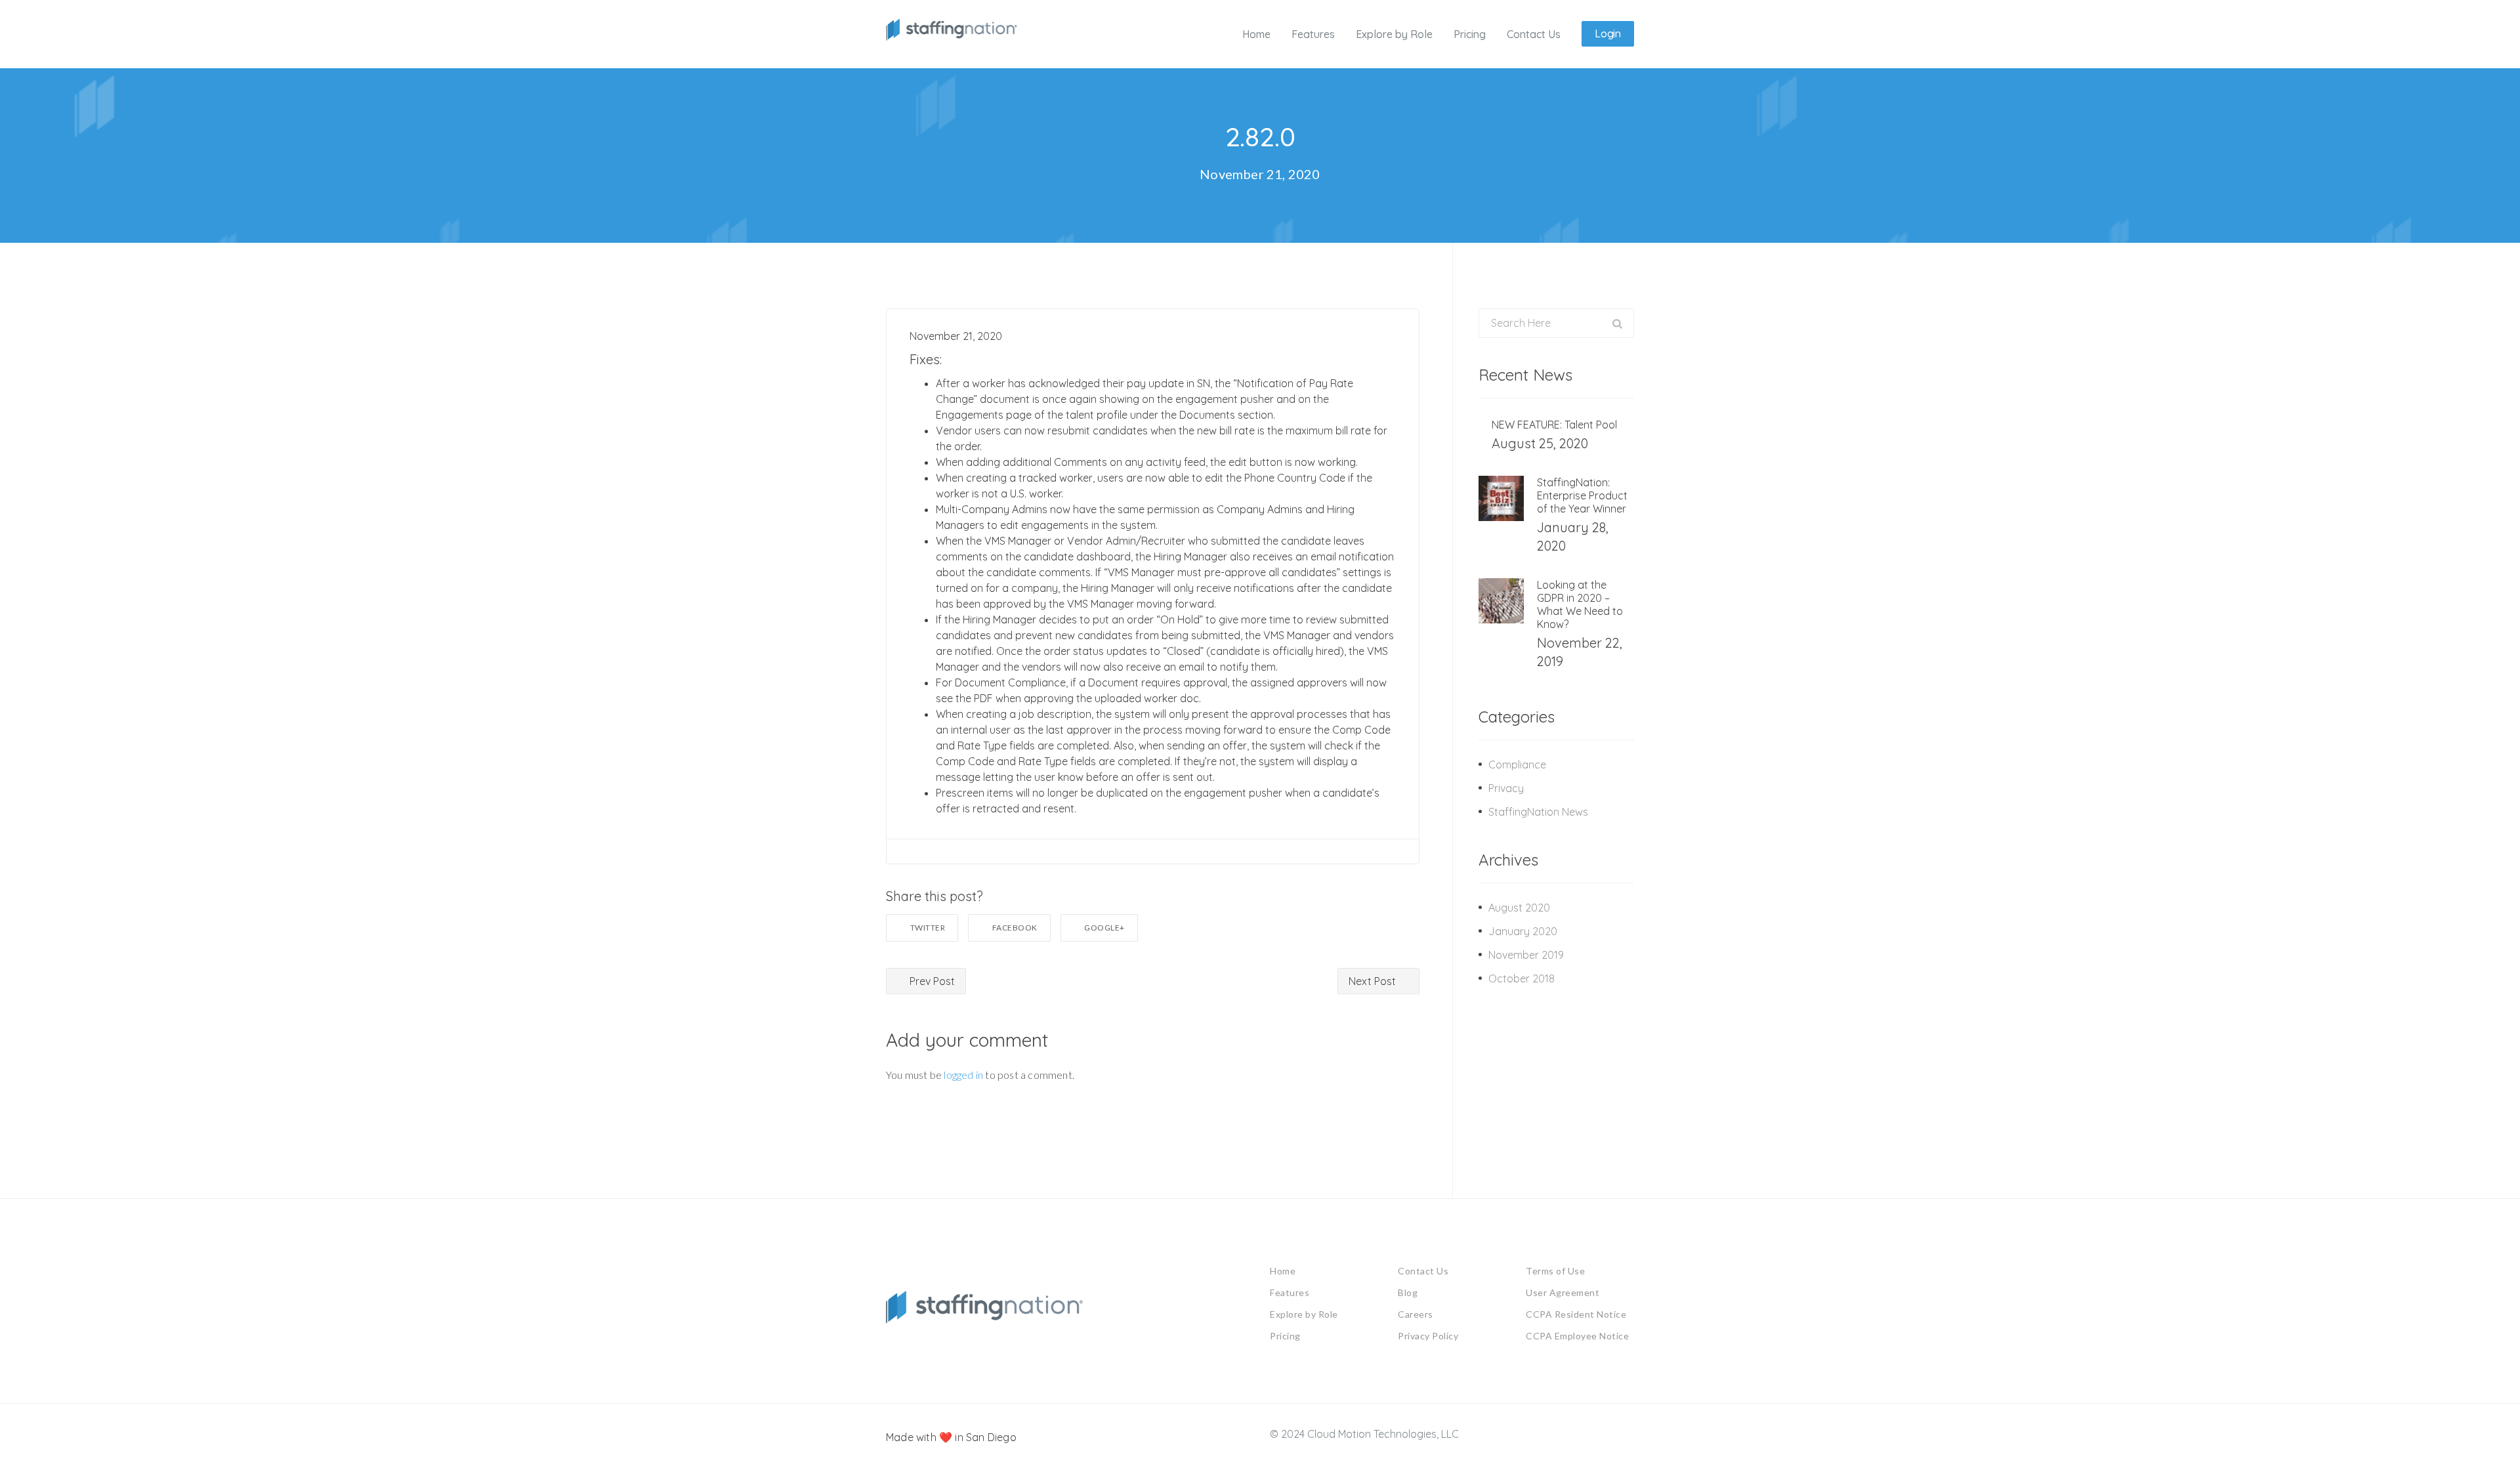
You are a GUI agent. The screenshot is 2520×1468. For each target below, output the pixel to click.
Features (1290, 1292)
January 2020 (1523, 931)
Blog (1408, 1292)
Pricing (1285, 1336)
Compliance (1517, 765)
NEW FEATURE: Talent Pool (1554, 425)
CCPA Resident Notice (1576, 1314)
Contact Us (1423, 1271)
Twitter (928, 928)
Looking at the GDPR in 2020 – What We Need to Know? (1580, 604)
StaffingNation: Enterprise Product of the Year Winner (1582, 495)
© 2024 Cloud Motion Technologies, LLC (1364, 1434)
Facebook (1015, 928)
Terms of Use (1555, 1271)
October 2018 (1522, 978)
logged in (963, 1075)
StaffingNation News (1538, 812)
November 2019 (1526, 955)
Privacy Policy (1428, 1336)
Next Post (1374, 981)
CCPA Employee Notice (1577, 1336)
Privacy (1506, 788)
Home (1283, 1271)
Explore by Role (1304, 1314)
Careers (1416, 1314)
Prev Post (931, 981)
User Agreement (1563, 1292)
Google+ (1104, 928)
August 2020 (1519, 908)
